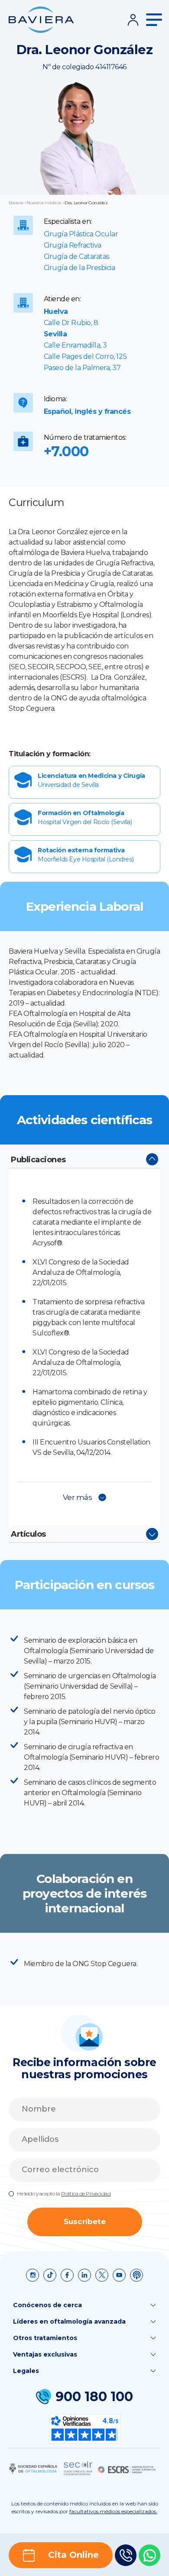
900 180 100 (94, 2397)
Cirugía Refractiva (73, 245)
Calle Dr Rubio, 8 (71, 323)
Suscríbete (85, 2221)
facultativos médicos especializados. (113, 2511)
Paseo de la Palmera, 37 (82, 368)
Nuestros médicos (44, 203)
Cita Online (73, 2555)
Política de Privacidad (86, 2194)
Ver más (78, 1497)
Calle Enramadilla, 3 (75, 345)
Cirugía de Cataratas (76, 256)
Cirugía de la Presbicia (80, 268)
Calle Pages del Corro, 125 (85, 356)
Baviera (16, 203)
